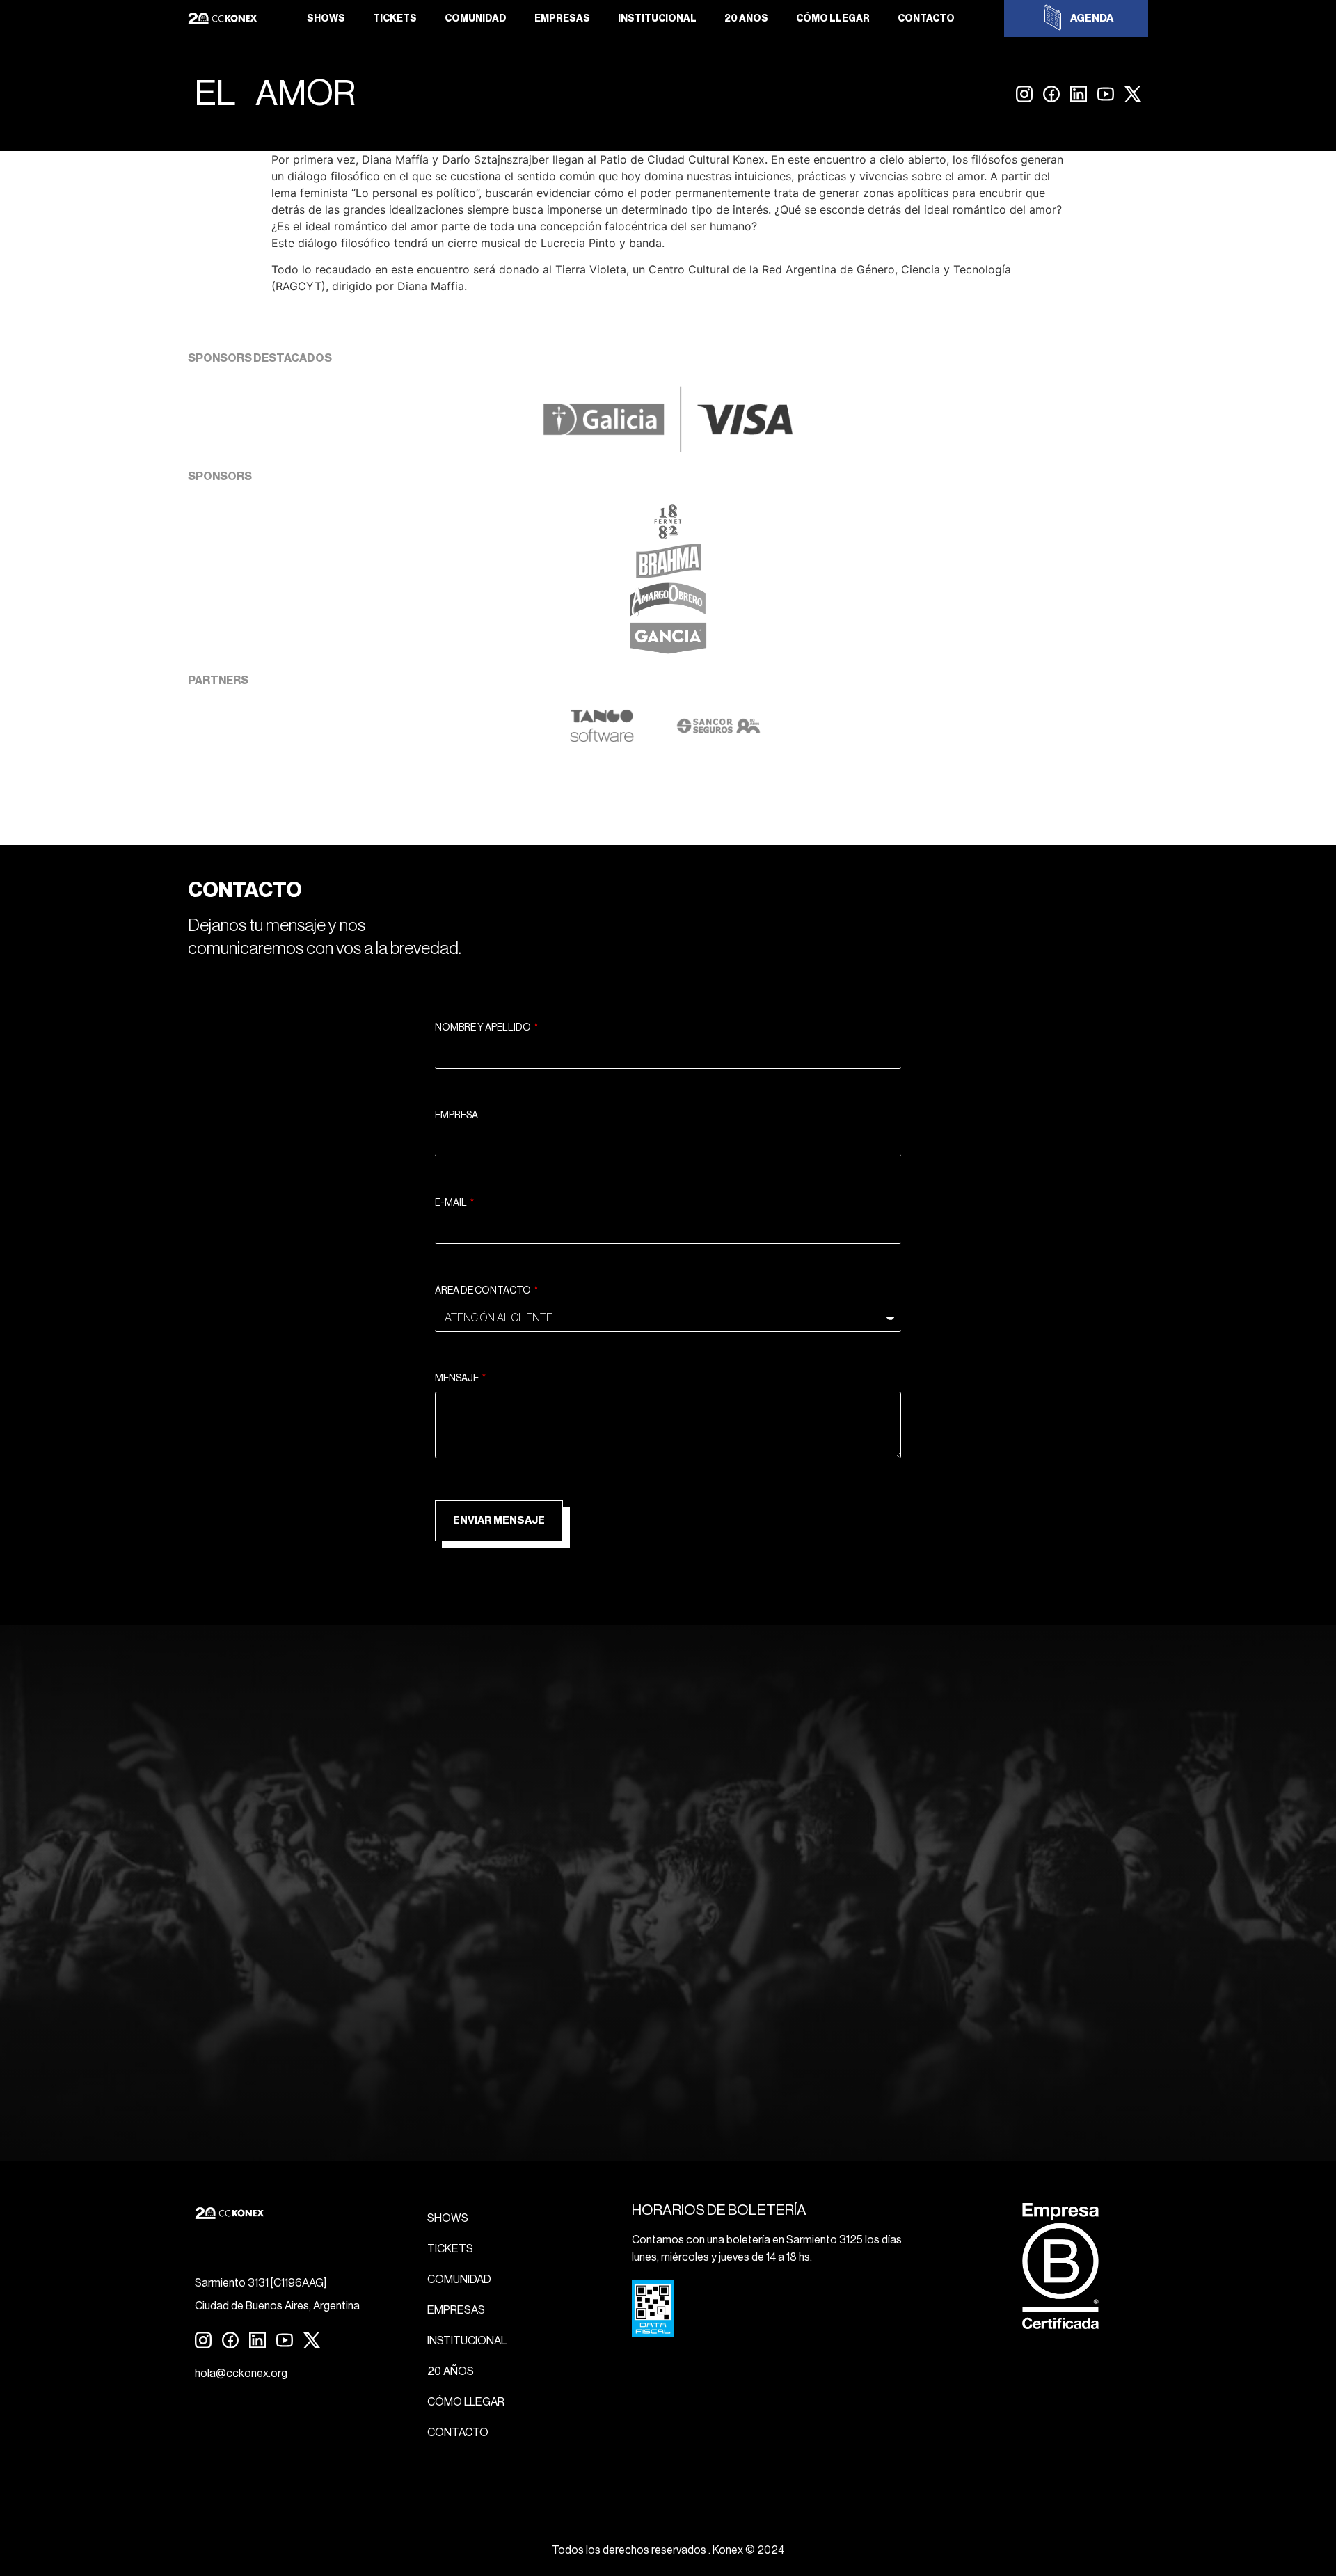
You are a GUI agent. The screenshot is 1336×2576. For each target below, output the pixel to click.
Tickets (395, 19)
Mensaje (458, 1378)
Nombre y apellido (484, 1028)
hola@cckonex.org (241, 2374)
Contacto (926, 19)
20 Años (746, 19)
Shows (326, 19)
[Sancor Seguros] (718, 739)
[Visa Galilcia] (668, 448)
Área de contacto (484, 1291)
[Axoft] (602, 739)
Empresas (562, 19)
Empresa (456, 1115)
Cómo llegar (833, 19)
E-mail (452, 1203)
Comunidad (476, 19)
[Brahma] (668, 574)
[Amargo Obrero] (668, 613)
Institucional (657, 19)
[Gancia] (668, 652)
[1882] (668, 535)
